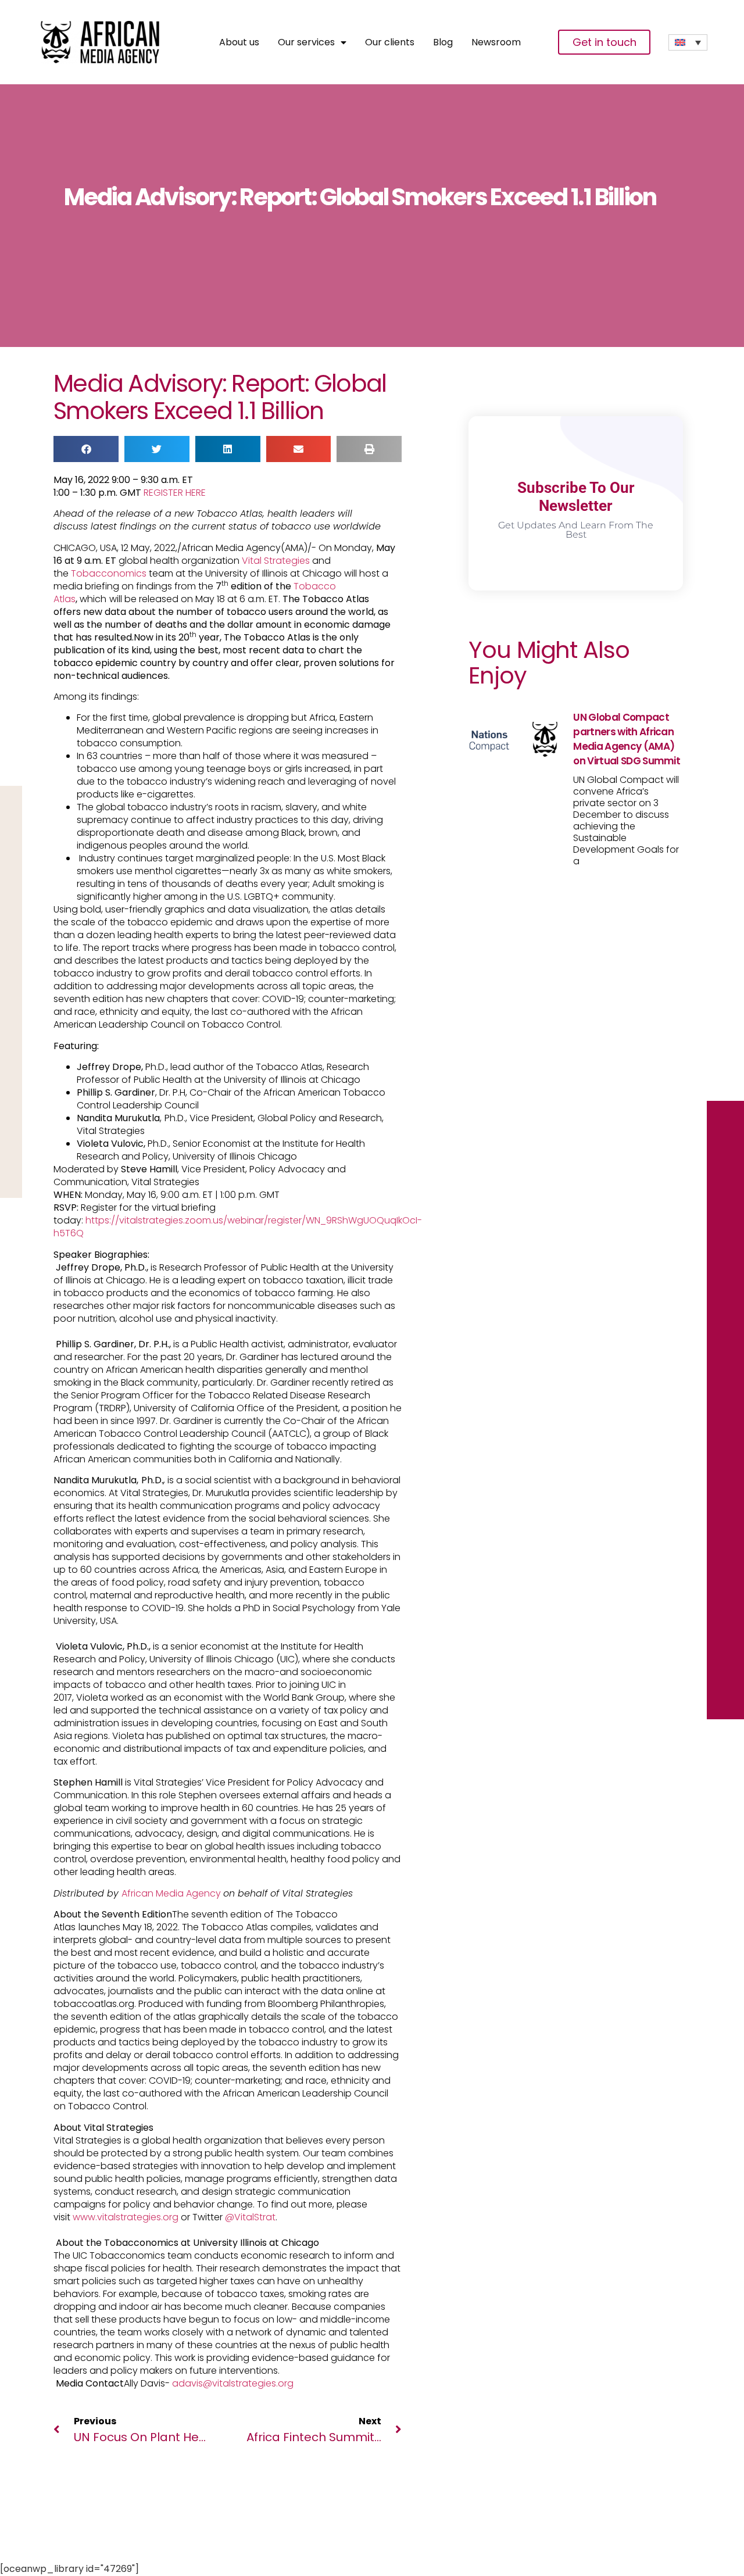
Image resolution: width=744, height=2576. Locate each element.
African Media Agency (172, 1893)
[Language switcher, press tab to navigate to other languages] (688, 42)
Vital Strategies (276, 561)
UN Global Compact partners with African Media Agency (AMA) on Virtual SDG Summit (627, 739)
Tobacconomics (109, 573)
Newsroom (496, 42)
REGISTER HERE (175, 493)
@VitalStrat (250, 2217)
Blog (443, 42)
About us (239, 42)
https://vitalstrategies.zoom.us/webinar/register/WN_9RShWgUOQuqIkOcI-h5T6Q (238, 1227)
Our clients (390, 42)
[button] (86, 449)
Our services (306, 42)
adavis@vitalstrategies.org (234, 2383)
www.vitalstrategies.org (126, 2217)
